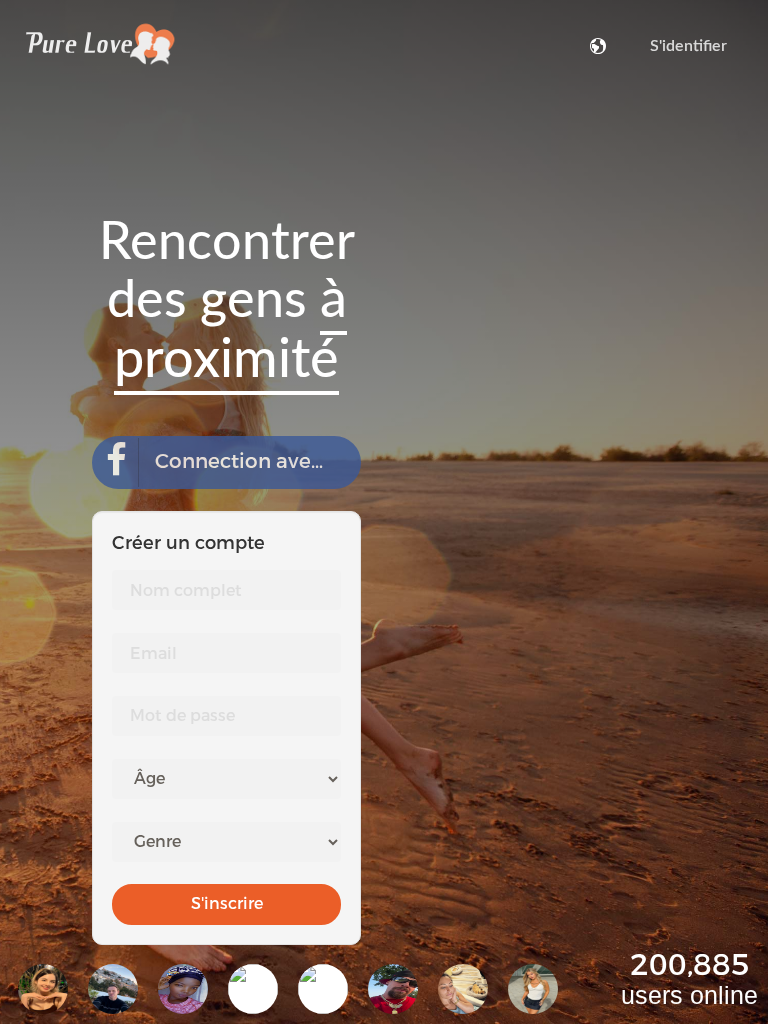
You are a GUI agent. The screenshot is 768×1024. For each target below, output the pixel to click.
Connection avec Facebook (258, 461)
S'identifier (688, 46)
